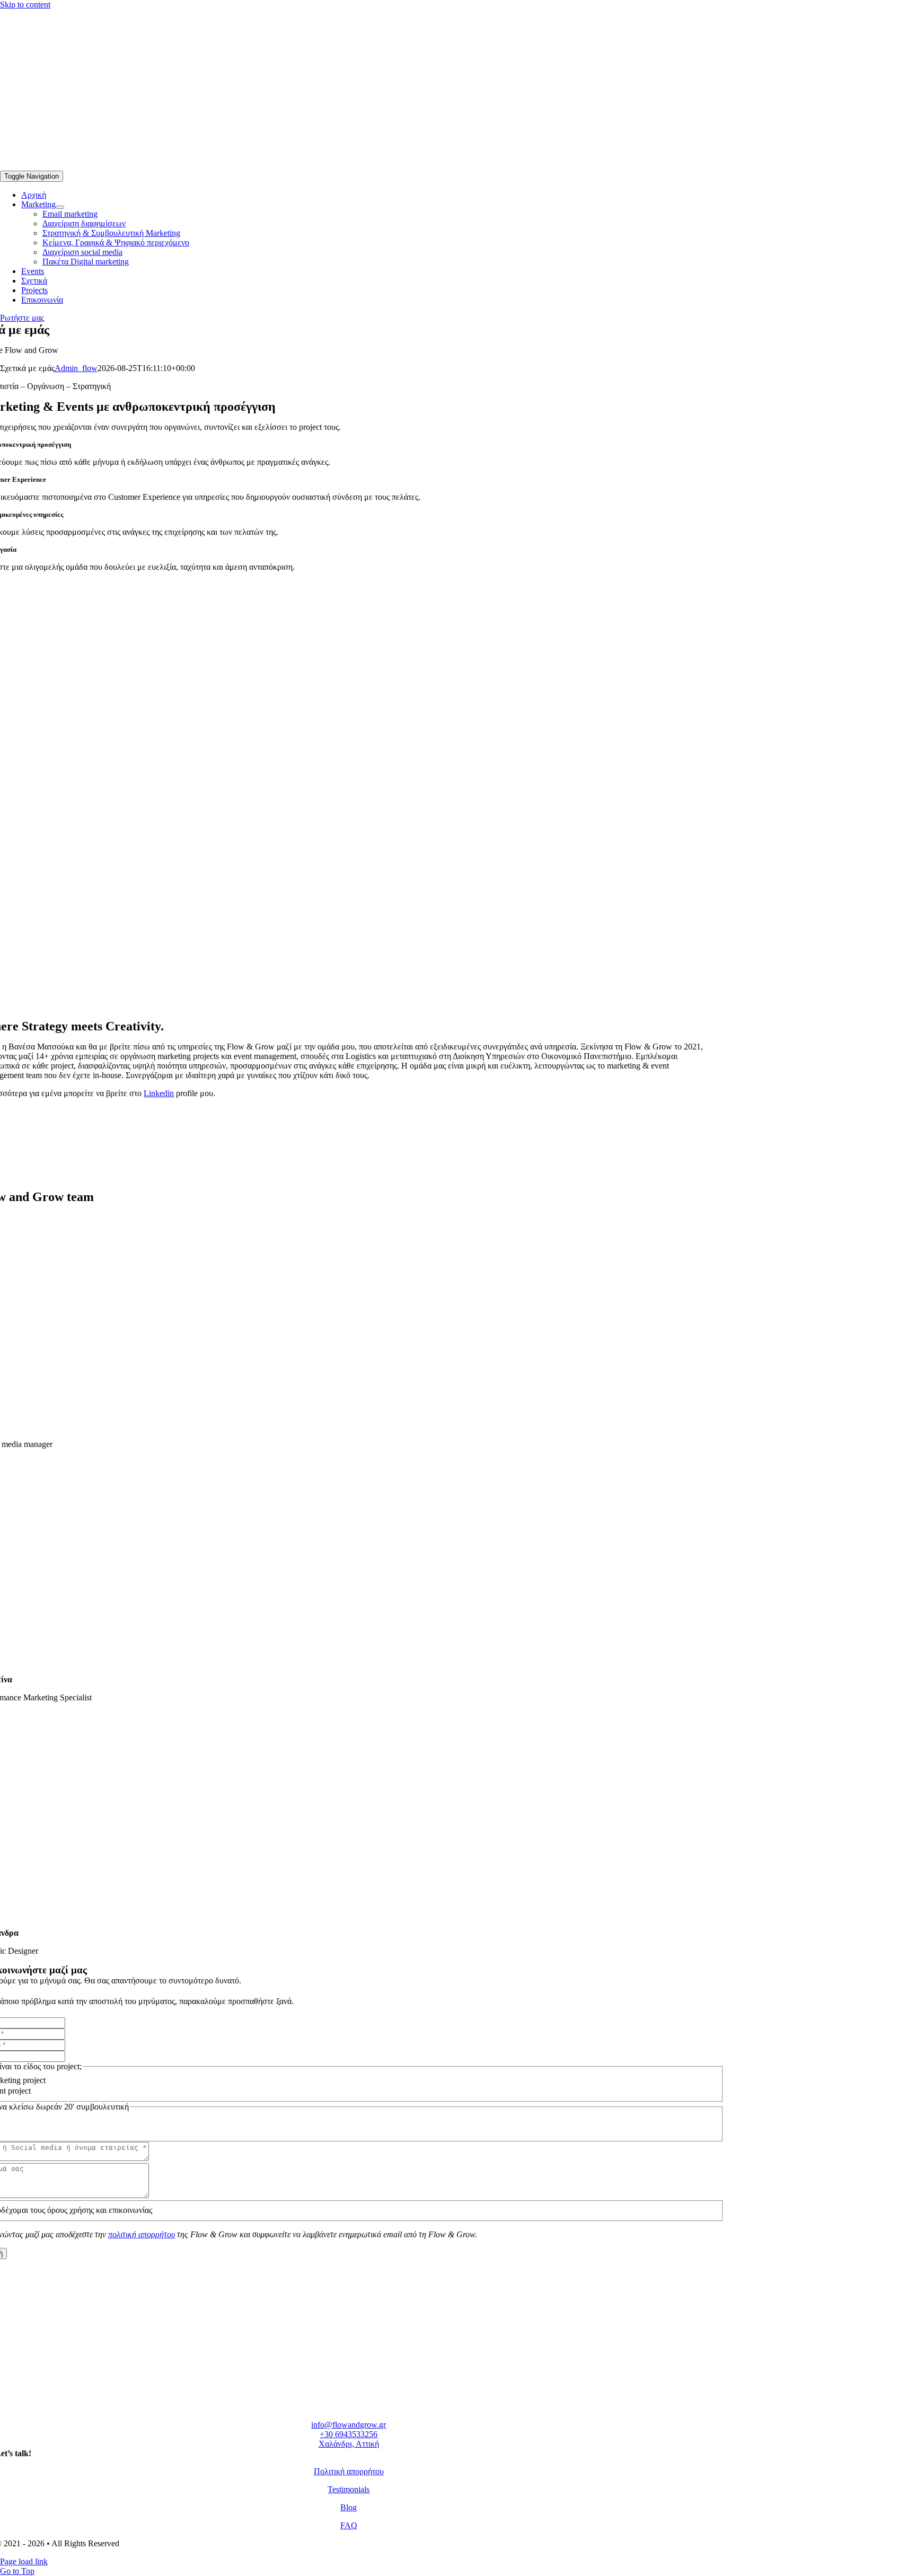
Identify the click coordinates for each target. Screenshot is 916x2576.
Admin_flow (76, 368)
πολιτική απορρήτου (142, 2234)
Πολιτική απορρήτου (349, 2471)
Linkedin (159, 1093)
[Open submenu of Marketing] (60, 207)
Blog (349, 2507)
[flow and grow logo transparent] (80, 166)
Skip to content (25, 5)
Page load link (24, 2561)
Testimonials (349, 2489)
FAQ (349, 2525)
